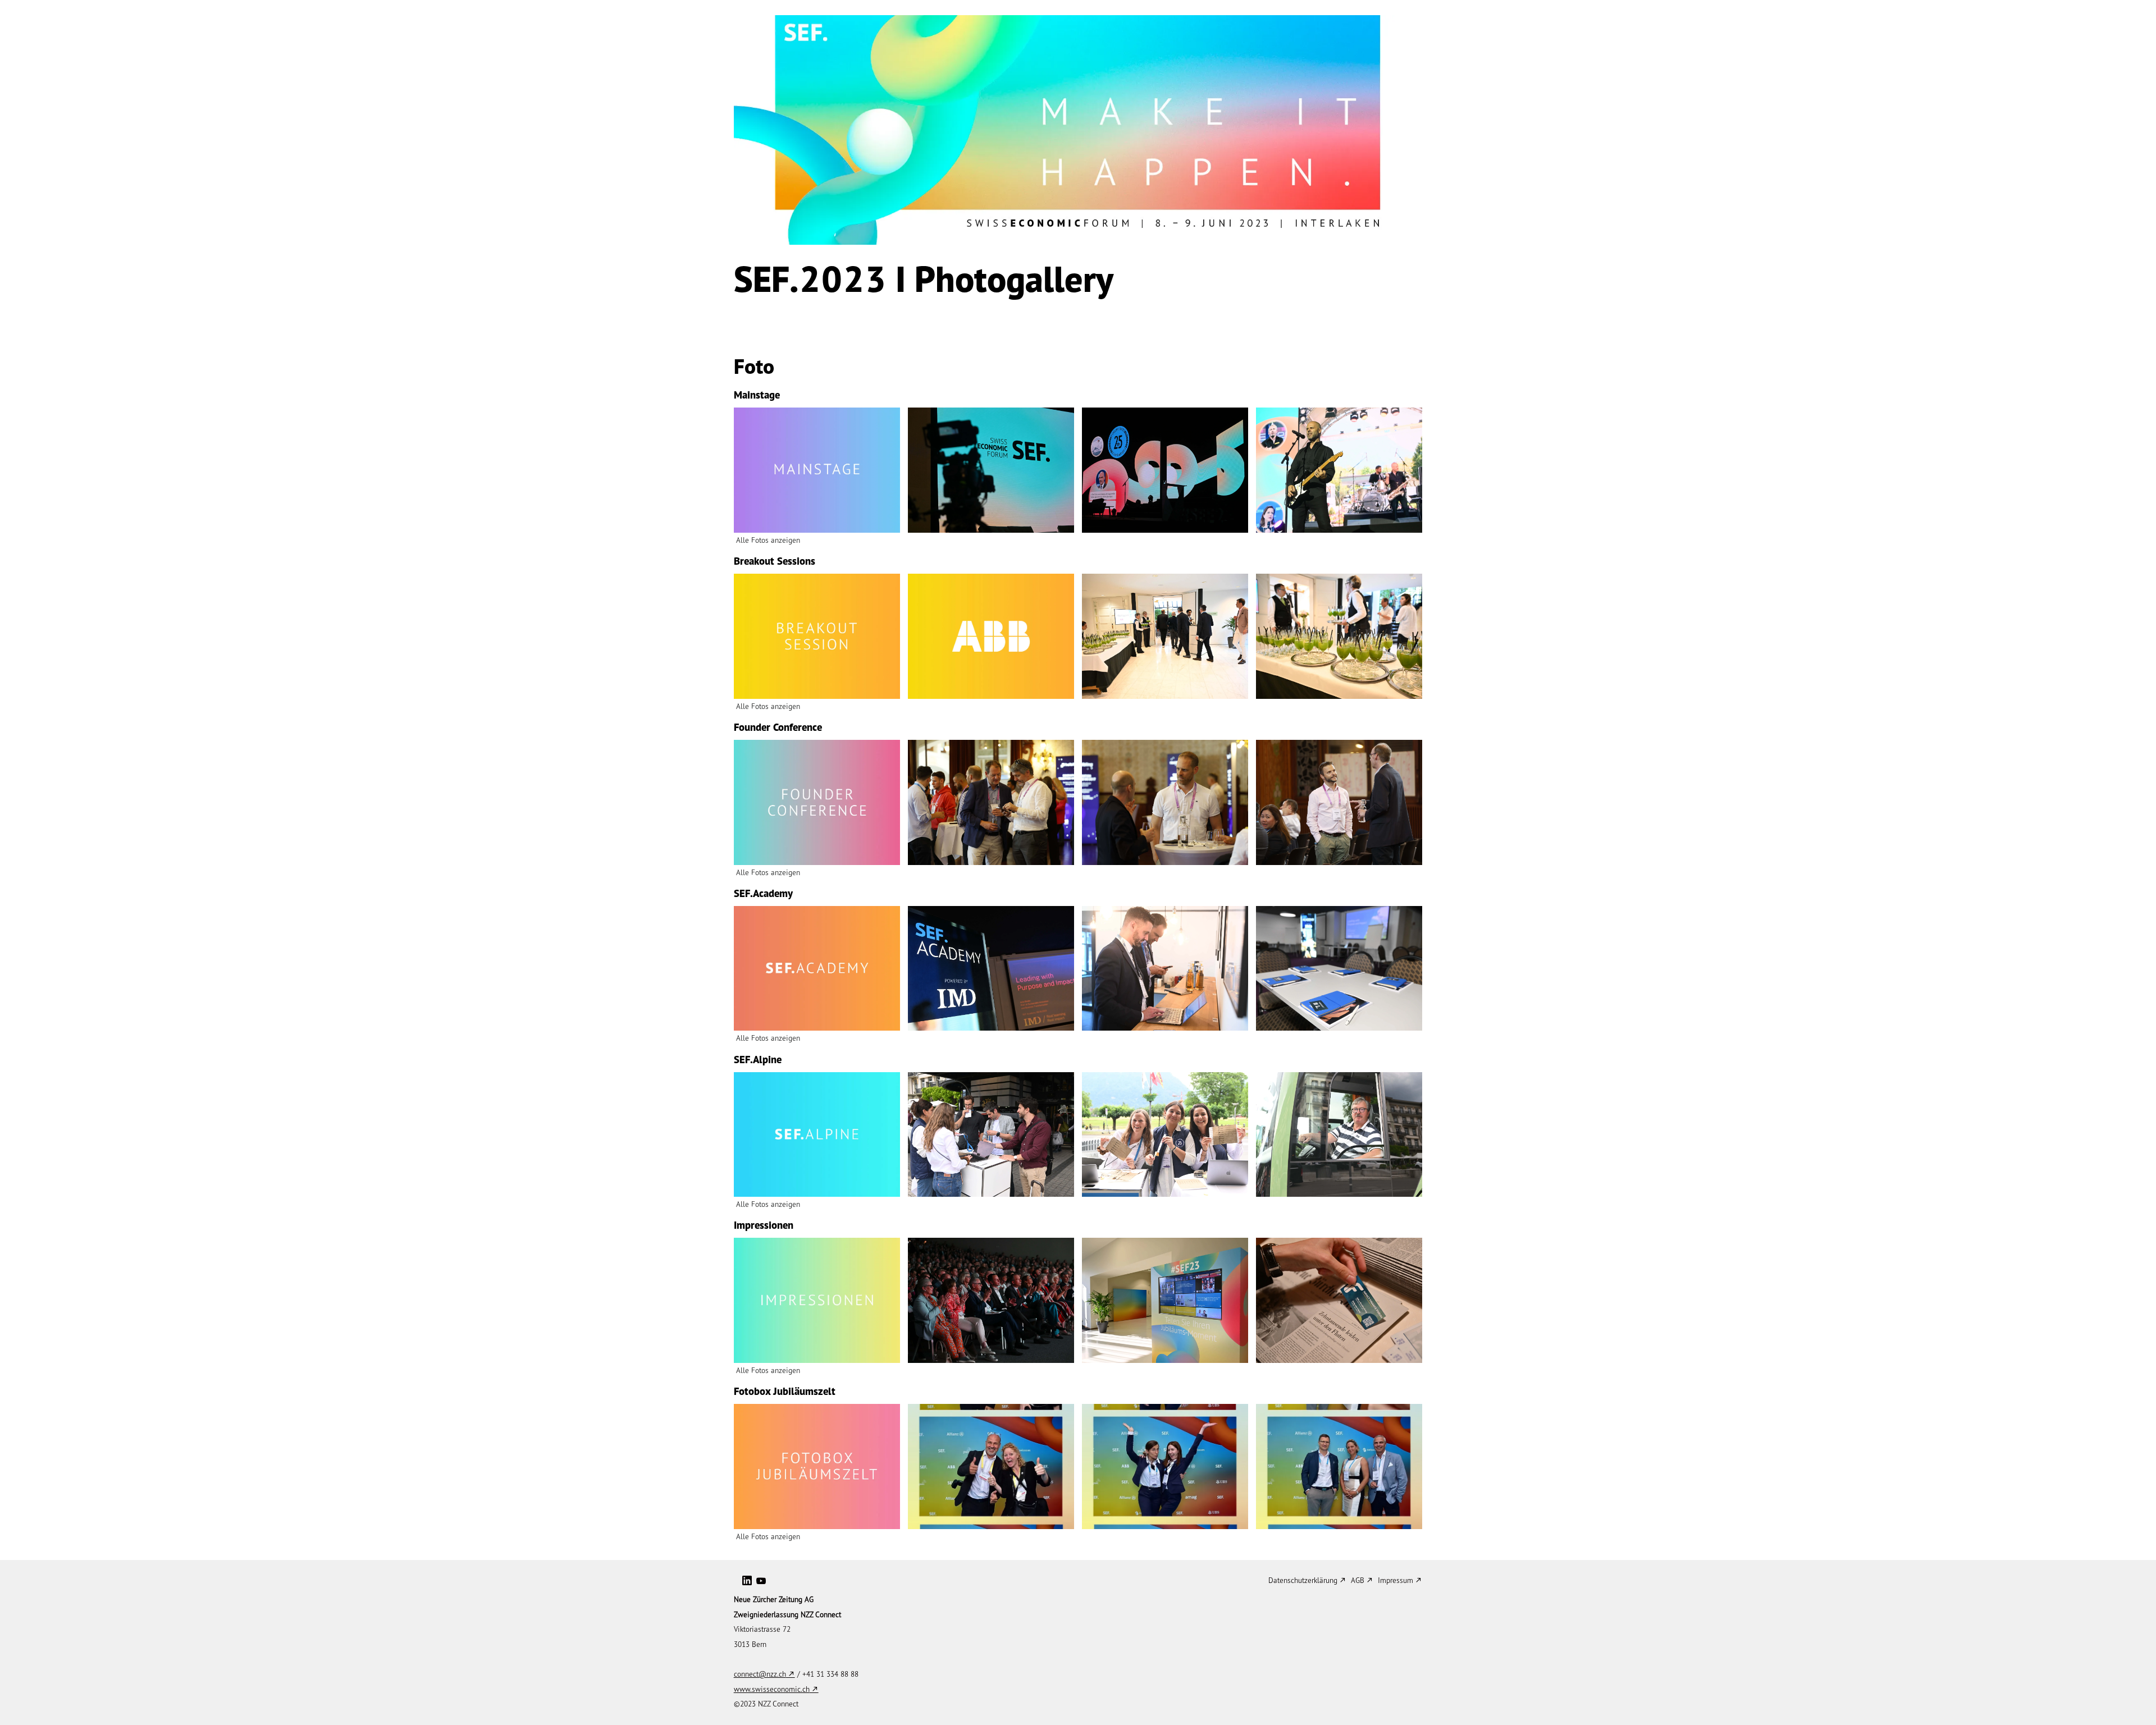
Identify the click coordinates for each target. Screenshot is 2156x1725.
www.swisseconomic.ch (772, 1689)
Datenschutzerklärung (1303, 1580)
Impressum (1396, 1580)
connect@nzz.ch (760, 1674)
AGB (1358, 1580)
